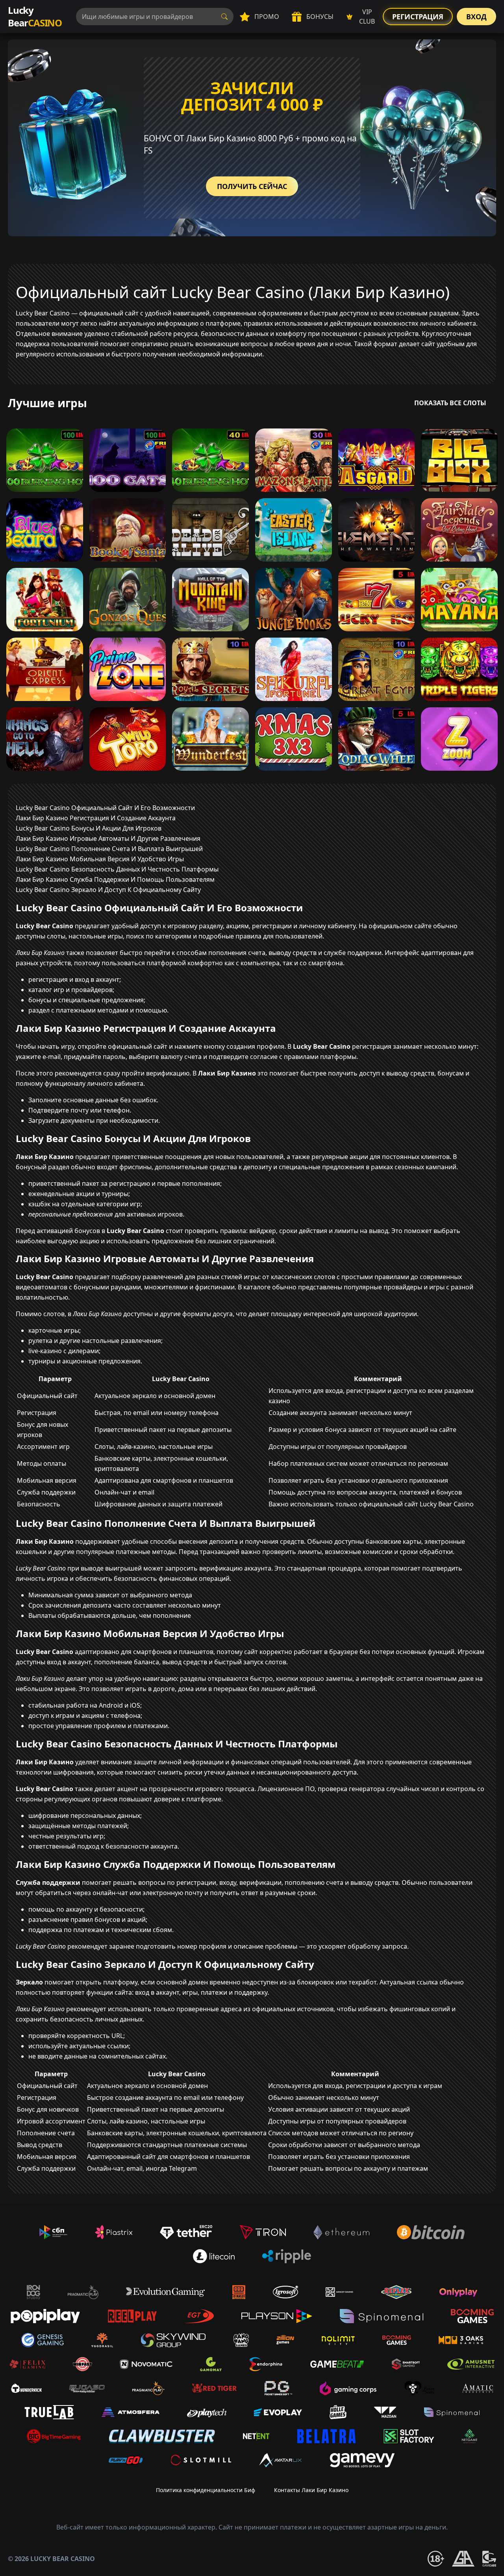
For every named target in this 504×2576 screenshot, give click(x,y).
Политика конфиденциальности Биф (206, 2490)
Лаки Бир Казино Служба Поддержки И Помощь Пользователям (115, 879)
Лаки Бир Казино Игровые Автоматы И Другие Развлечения (108, 838)
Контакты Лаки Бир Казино (311, 2490)
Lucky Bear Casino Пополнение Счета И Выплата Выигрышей (109, 849)
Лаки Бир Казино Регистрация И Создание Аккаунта (96, 818)
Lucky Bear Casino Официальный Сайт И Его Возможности (105, 808)
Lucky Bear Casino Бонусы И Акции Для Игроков (89, 828)
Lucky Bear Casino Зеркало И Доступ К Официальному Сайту (108, 890)
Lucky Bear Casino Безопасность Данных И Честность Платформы (117, 869)
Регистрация (418, 17)
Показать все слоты (450, 403)
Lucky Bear (35, 16)
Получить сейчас (252, 186)
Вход (476, 17)
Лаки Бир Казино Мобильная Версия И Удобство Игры (100, 859)
